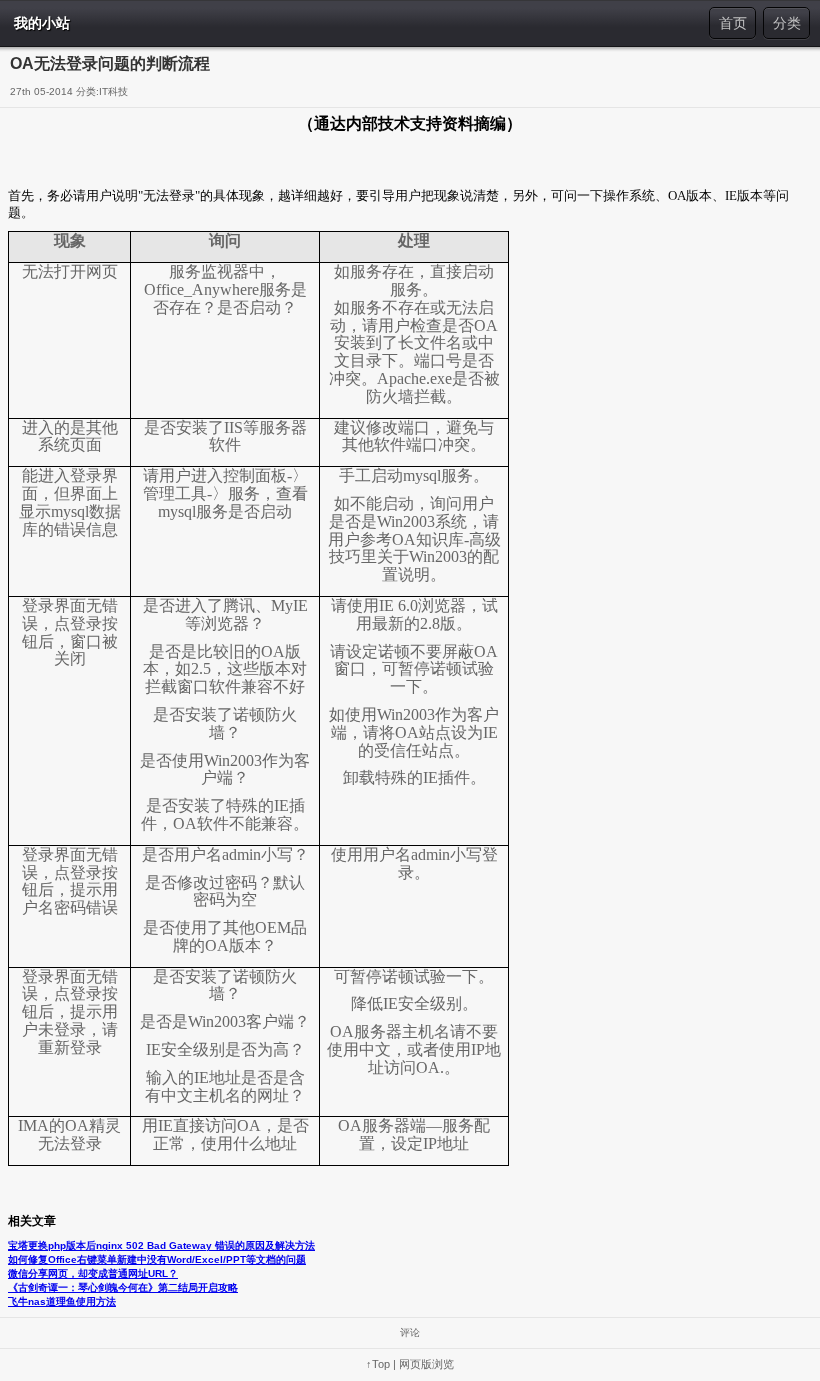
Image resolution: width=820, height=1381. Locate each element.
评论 (410, 1332)
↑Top (378, 1364)
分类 (787, 23)
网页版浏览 (426, 1364)
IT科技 (113, 91)
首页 (733, 23)
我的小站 (42, 23)
